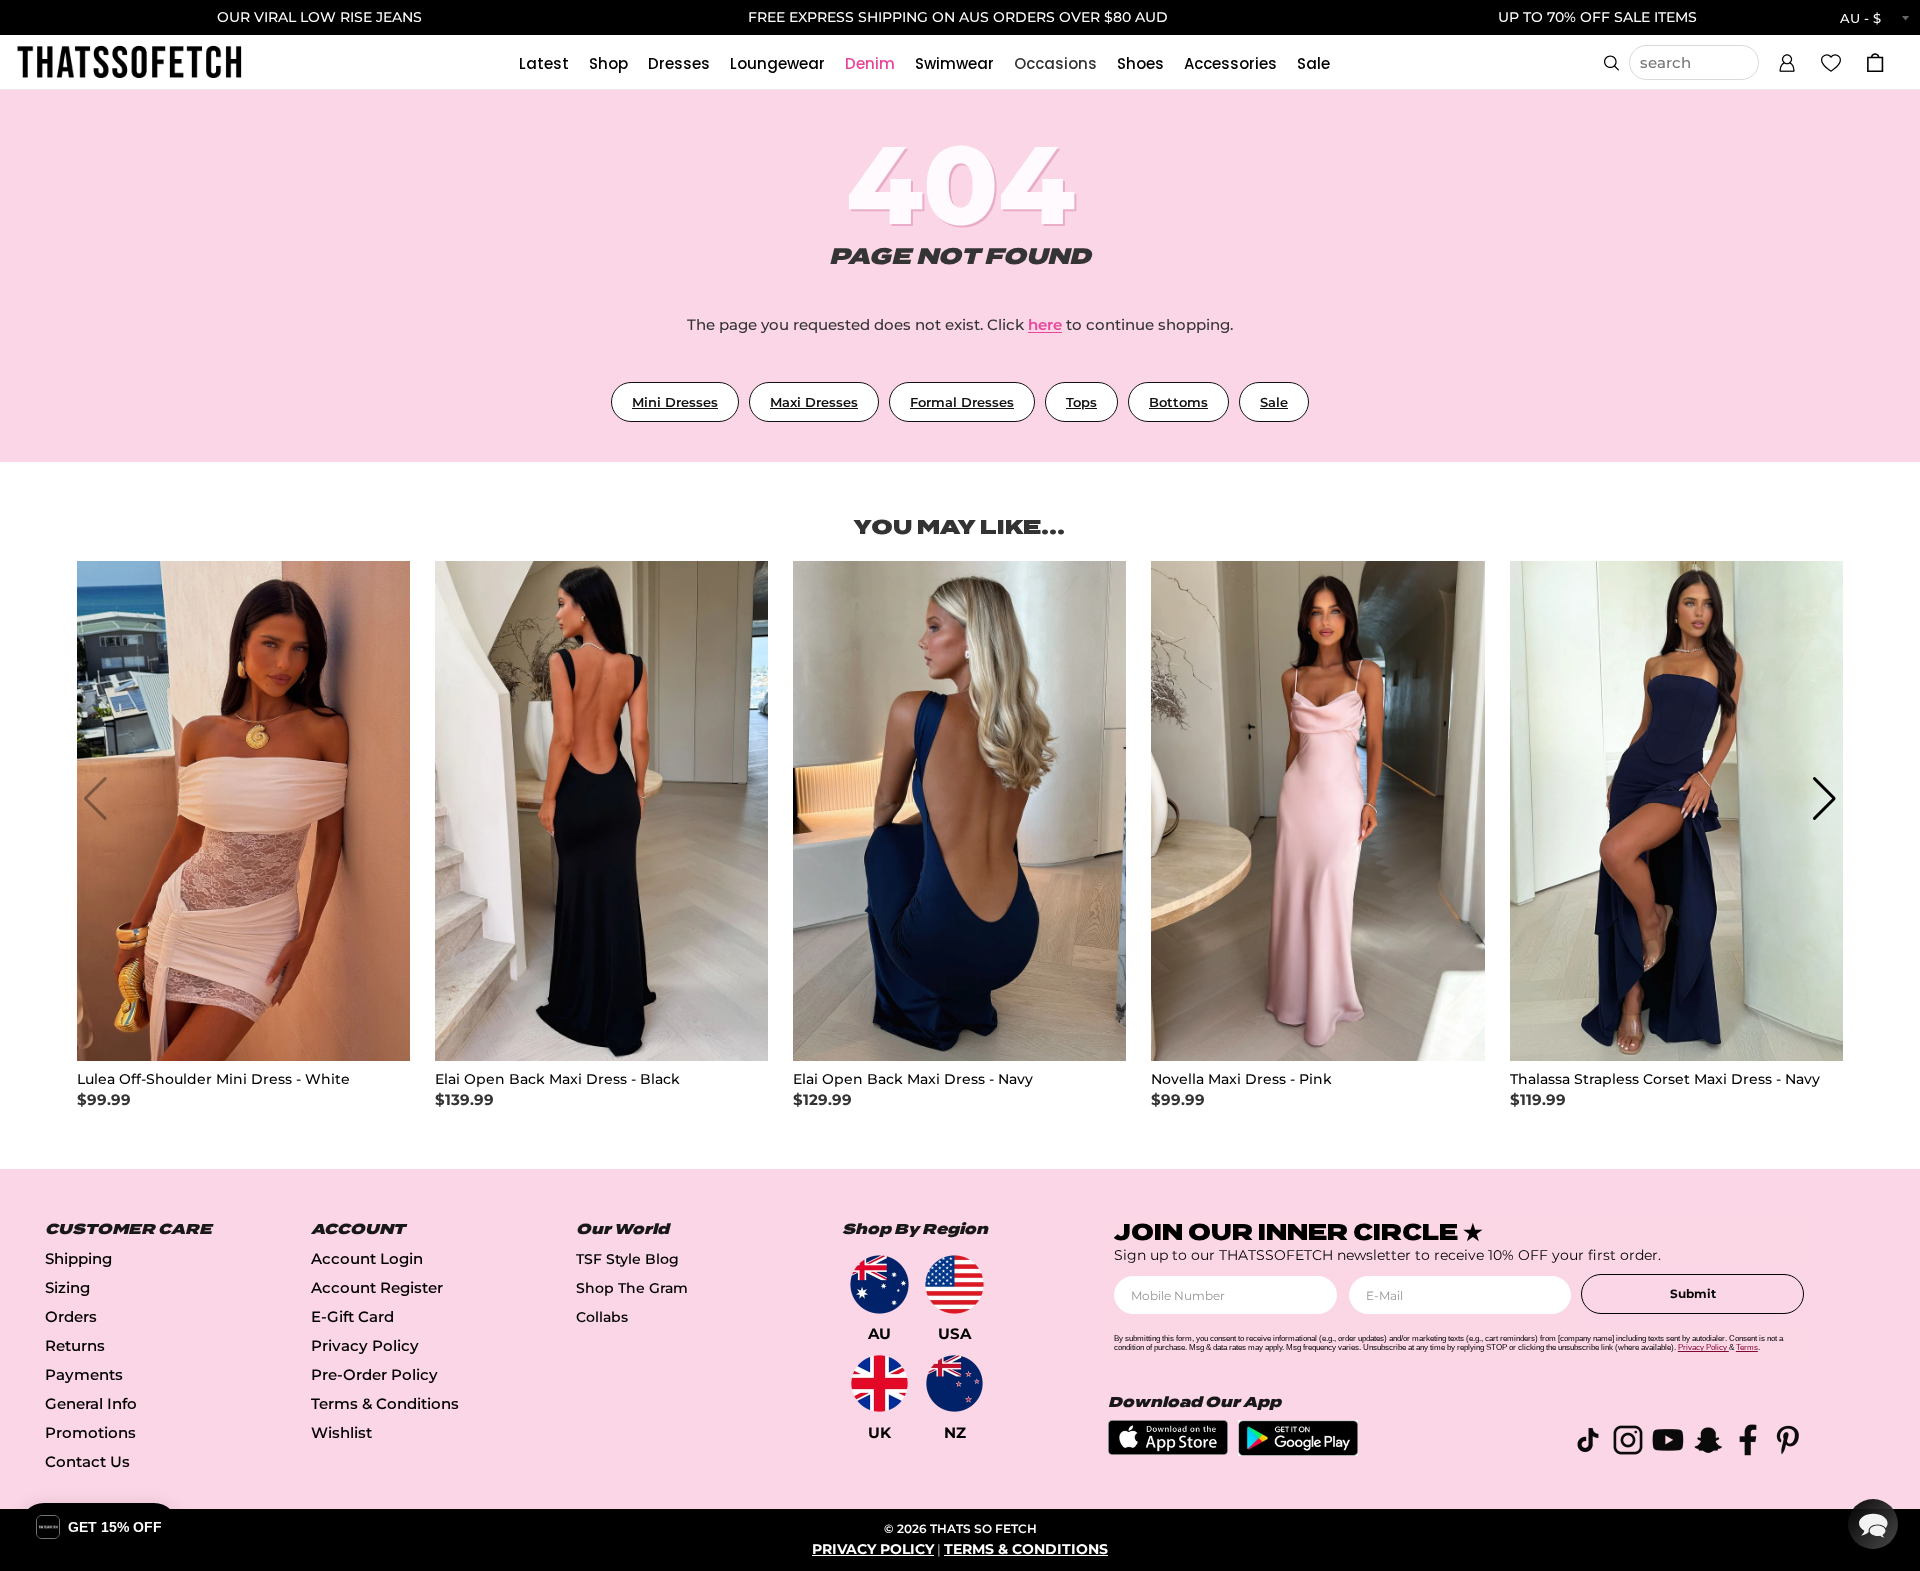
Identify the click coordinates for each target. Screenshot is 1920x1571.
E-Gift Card (352, 1316)
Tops (1081, 402)
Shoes (1140, 63)
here (1045, 324)
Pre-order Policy (374, 1374)
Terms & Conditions (385, 1403)
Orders (71, 1316)
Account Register (377, 1287)
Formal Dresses (962, 402)
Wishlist (341, 1432)
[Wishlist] (1831, 62)
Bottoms (1178, 402)
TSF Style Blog (627, 1259)
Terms (1747, 1347)
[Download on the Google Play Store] (1298, 1450)
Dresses (679, 63)
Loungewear (777, 63)
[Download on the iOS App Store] (1168, 1449)
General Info (91, 1403)
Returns (75, 1345)
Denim (870, 63)
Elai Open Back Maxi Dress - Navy (913, 1079)
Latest (544, 63)
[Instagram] (1628, 1443)
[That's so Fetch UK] (879, 1383)
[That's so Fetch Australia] (879, 1284)
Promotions (90, 1432)
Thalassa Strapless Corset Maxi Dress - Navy (1665, 1079)
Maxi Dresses (814, 402)
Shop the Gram (632, 1288)
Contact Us (87, 1461)
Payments (84, 1374)
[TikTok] (1588, 1443)
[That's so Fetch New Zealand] (954, 1383)
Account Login (367, 1258)
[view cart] (1875, 62)
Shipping (78, 1258)
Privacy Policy (365, 1345)
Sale (1313, 63)
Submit (1693, 1293)
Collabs (602, 1317)
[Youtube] (1668, 1443)
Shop (608, 63)
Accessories (1230, 63)
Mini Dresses (675, 402)
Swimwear (954, 63)
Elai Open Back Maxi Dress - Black (557, 1079)
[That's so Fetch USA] (954, 1284)
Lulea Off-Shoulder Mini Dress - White (213, 1079)
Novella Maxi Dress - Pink (1241, 1079)
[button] (1787, 60)
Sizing (67, 1287)
